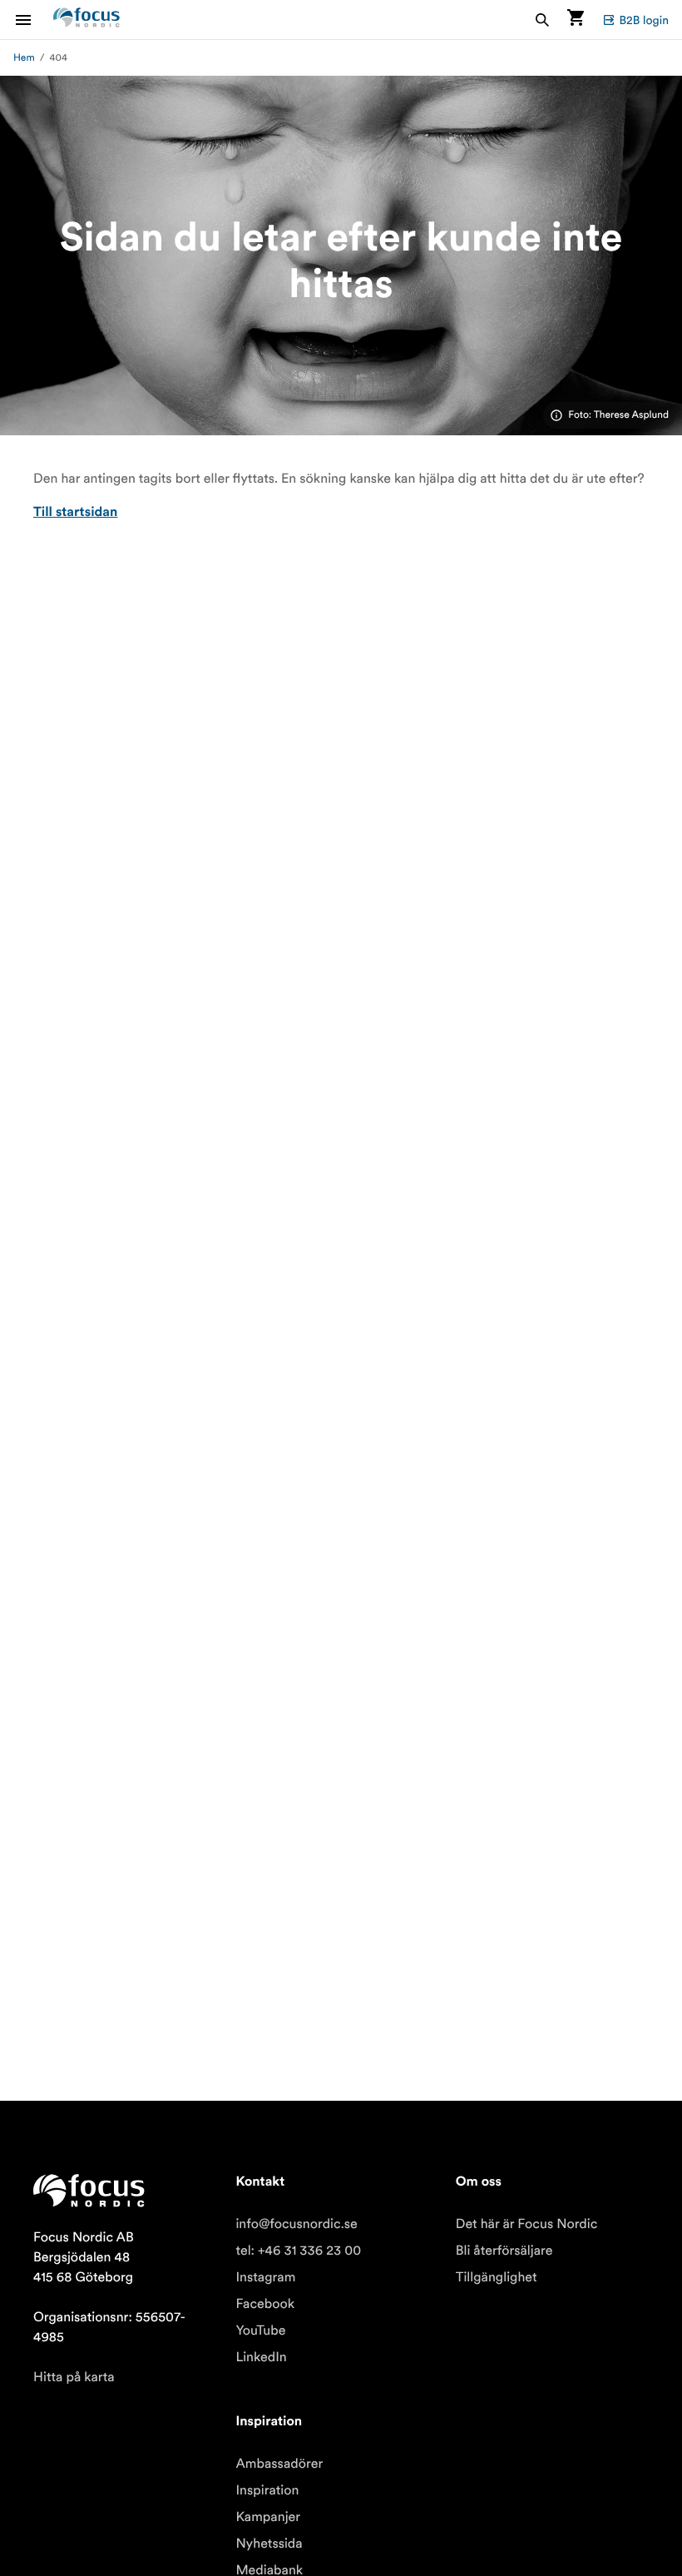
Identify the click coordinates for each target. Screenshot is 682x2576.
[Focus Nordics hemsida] (86, 20)
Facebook (265, 2304)
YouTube (260, 2330)
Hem (24, 58)
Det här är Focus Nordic (527, 2224)
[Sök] (542, 20)
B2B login (644, 20)
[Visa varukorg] (576, 20)
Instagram (265, 2277)
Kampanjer (268, 2517)
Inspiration (267, 2490)
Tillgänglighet (497, 2277)
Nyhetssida (269, 2544)
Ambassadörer (279, 2464)
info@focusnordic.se (296, 2224)
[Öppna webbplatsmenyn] (33, 20)
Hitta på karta (74, 2377)
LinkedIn (261, 2357)
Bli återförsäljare (504, 2251)
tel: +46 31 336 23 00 (298, 2251)
